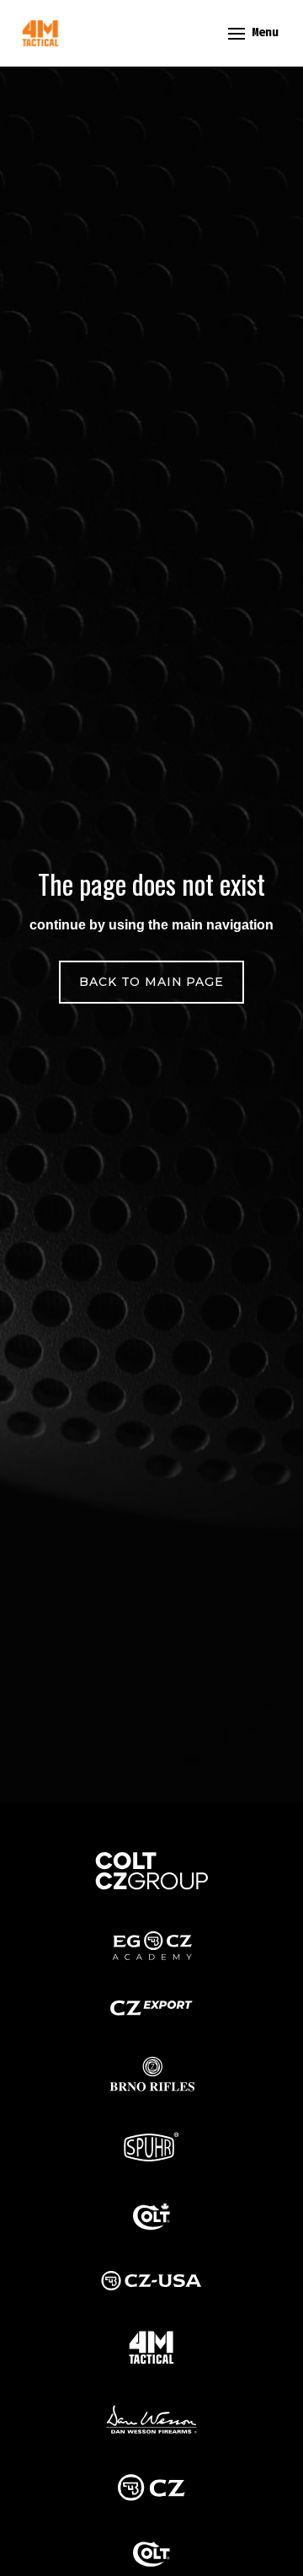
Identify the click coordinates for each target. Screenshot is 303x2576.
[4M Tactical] (40, 33)
